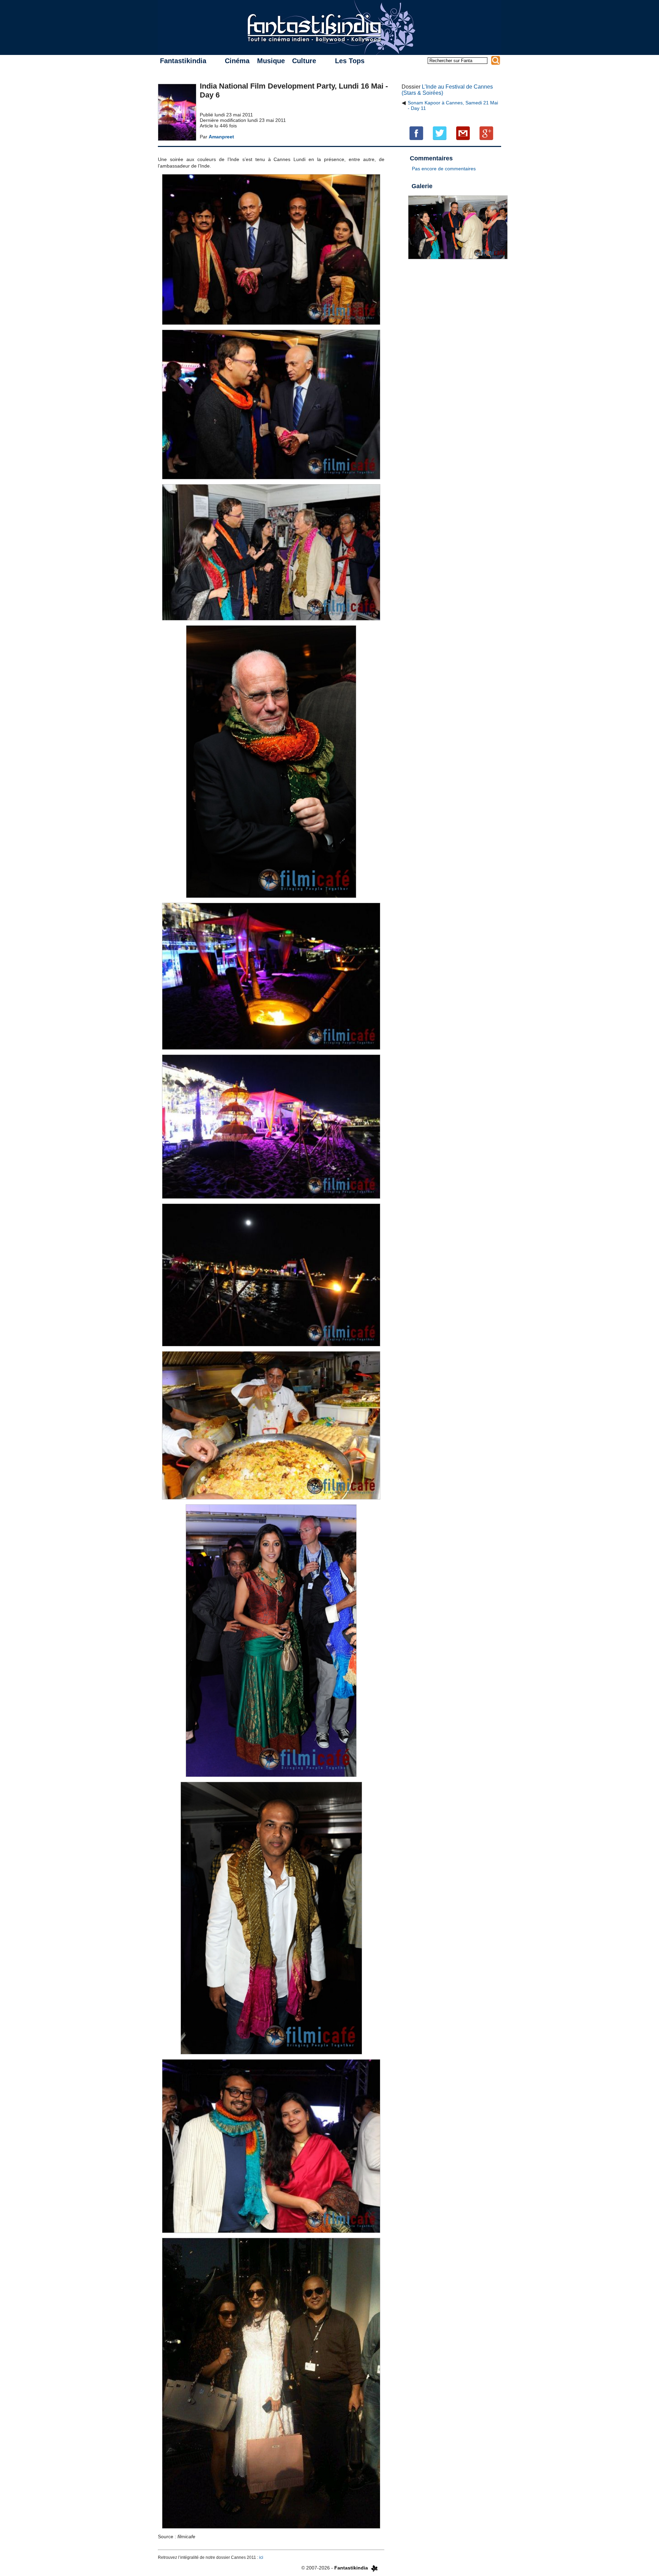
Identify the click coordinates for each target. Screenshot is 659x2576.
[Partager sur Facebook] (416, 133)
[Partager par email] (463, 133)
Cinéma (237, 61)
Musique (271, 61)
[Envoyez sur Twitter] (440, 133)
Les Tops (350, 61)
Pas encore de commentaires (444, 169)
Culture (304, 61)
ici (261, 2557)
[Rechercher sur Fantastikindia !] (496, 60)
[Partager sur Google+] (486, 133)
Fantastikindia (183, 61)
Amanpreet (221, 137)
